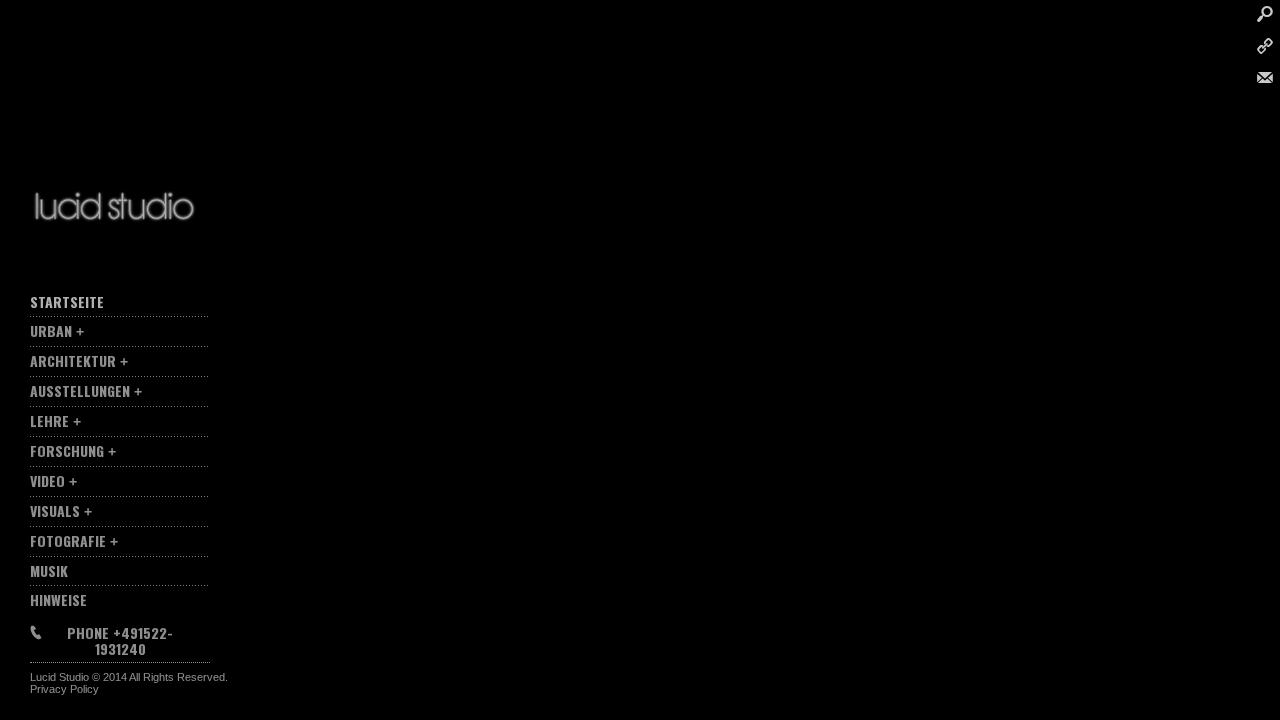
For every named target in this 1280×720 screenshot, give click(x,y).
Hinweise (58, 599)
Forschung (67, 450)
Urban (51, 330)
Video (47, 480)
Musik (49, 570)
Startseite (67, 301)
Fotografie (68, 540)
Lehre (49, 420)
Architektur (73, 360)
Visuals (55, 510)
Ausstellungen (80, 390)
